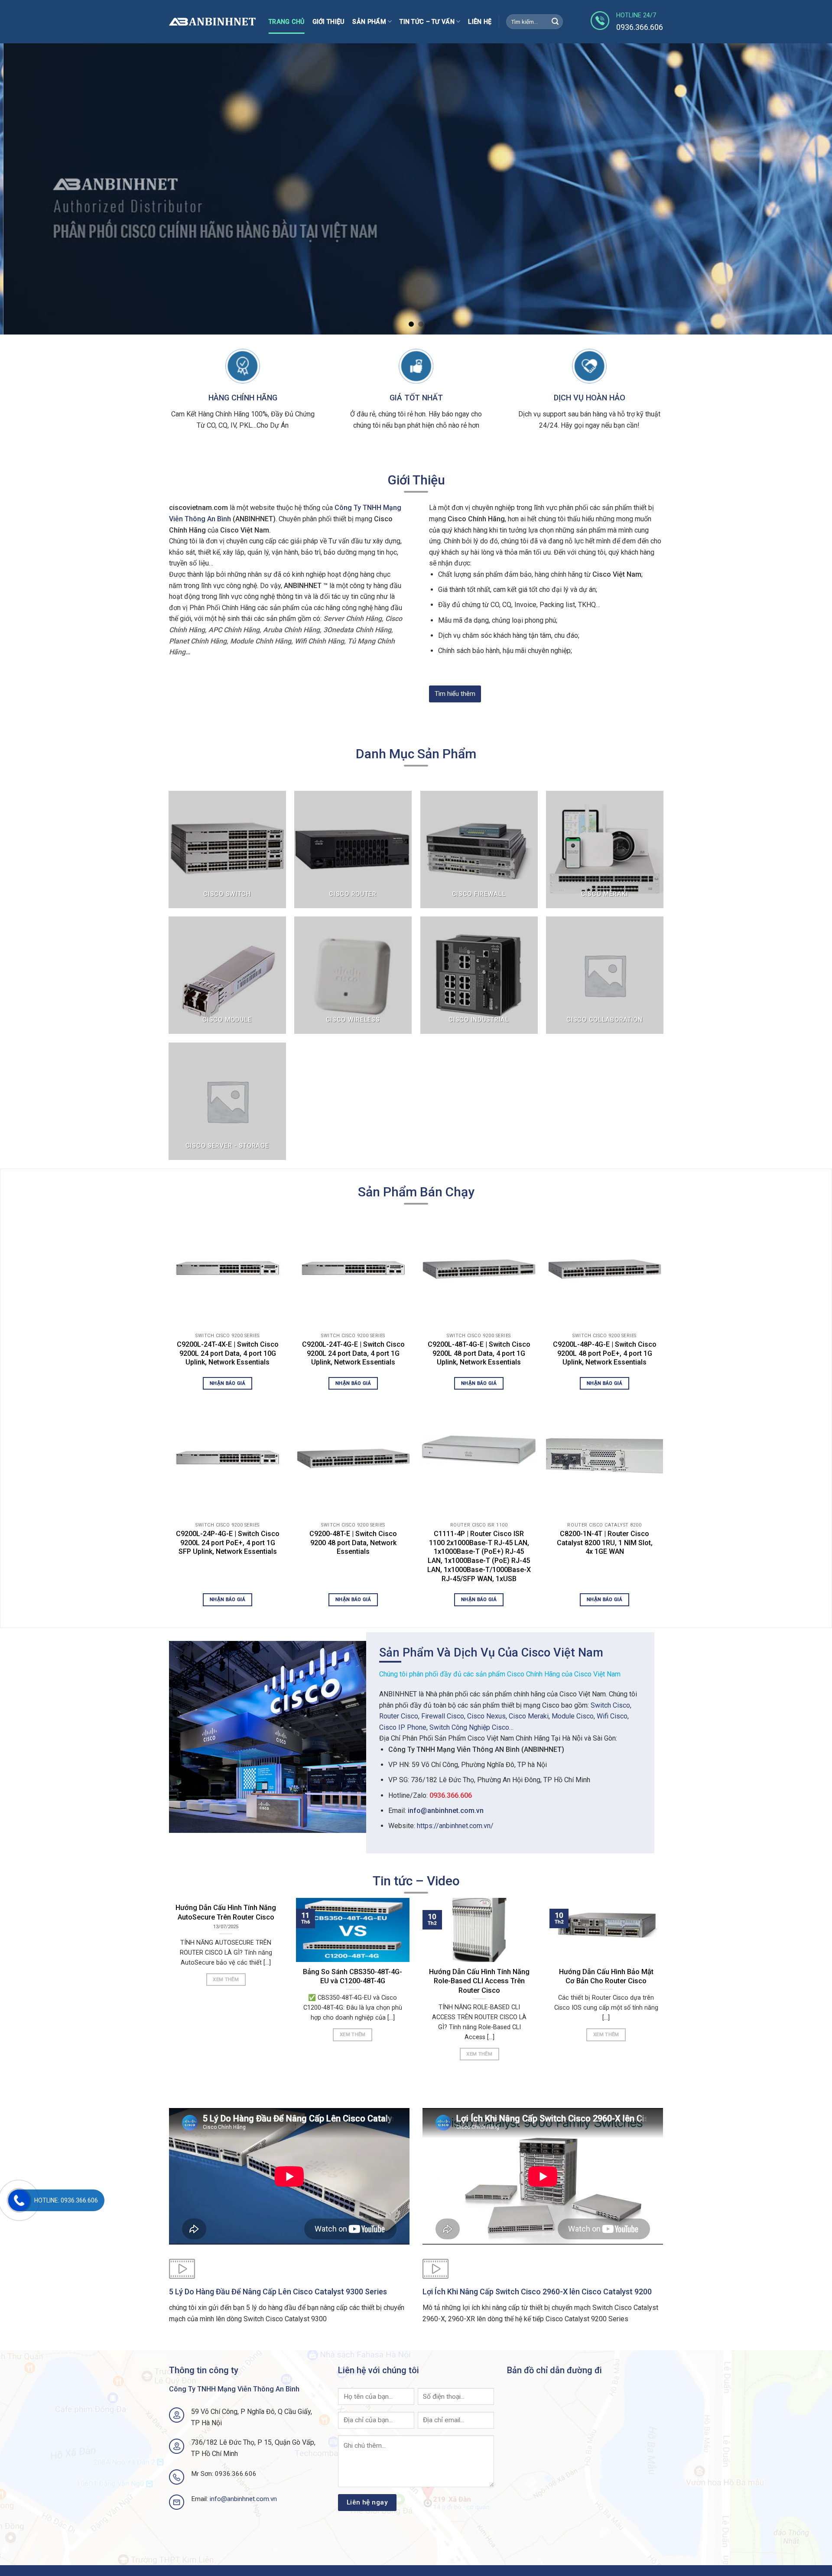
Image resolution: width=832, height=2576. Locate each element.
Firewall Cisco (443, 1716)
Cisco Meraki (529, 1716)
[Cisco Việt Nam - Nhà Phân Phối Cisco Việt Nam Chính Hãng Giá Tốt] (212, 22)
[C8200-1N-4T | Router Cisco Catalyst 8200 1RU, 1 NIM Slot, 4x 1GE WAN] (604, 1457)
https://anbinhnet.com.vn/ (455, 1826)
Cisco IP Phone (403, 1727)
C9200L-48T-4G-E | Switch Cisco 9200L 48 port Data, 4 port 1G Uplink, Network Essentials (479, 1353)
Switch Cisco (610, 1705)
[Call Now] (19, 2200)
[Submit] (555, 22)
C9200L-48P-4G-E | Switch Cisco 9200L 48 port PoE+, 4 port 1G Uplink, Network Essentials (605, 1353)
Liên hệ (480, 22)
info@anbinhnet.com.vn (446, 1811)
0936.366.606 (451, 1795)
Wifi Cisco (612, 1716)
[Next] (804, 189)
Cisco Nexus (486, 1716)
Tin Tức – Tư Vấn (427, 22)
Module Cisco (573, 1716)
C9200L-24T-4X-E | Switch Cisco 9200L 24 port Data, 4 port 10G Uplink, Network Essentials (228, 1353)
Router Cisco (399, 1716)
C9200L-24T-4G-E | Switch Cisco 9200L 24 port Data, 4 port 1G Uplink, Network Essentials (353, 1353)
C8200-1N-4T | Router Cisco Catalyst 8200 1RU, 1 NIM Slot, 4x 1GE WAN (605, 1543)
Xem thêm (226, 1979)
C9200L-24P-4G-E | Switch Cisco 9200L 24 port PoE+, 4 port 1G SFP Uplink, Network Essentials (228, 1543)
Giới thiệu (329, 22)
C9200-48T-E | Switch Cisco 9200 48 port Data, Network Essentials (353, 1543)
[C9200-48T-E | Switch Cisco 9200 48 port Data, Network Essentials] (353, 1457)
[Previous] (28, 189)
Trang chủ (287, 22)
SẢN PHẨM (369, 22)
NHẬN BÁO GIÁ (227, 1383)
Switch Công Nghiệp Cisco (469, 1727)
